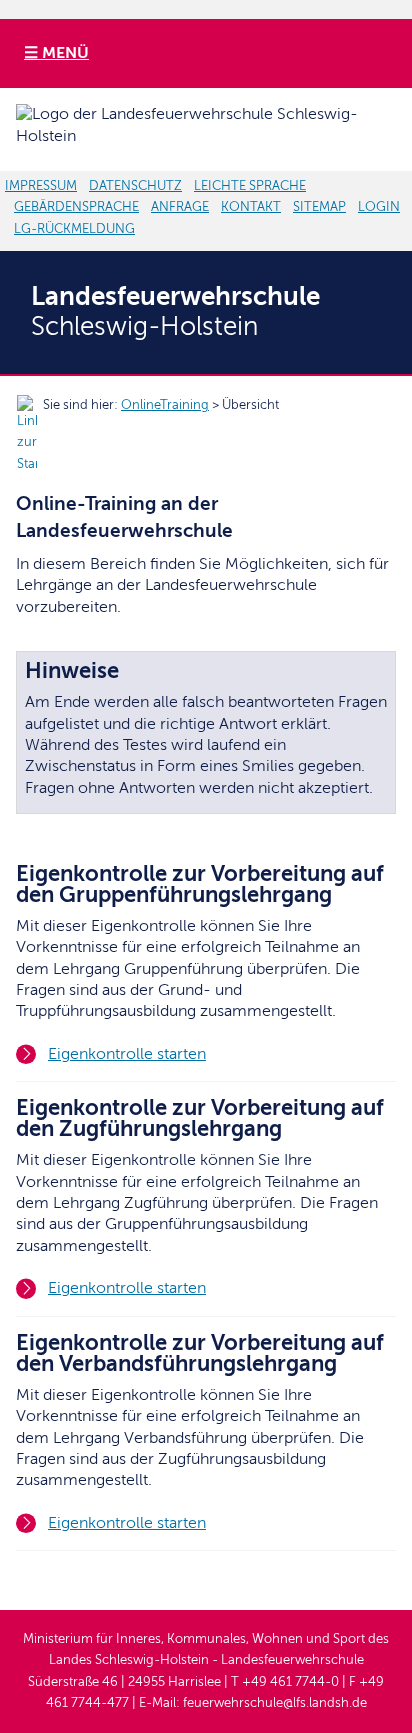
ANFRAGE (180, 207)
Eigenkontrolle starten (127, 1054)
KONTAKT (251, 207)
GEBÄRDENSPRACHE (76, 207)
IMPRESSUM (41, 186)
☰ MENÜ (56, 53)
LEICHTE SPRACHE (250, 186)
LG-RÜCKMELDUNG (74, 229)
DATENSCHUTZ (135, 186)
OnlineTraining (165, 405)
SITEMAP (319, 207)
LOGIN (379, 207)
